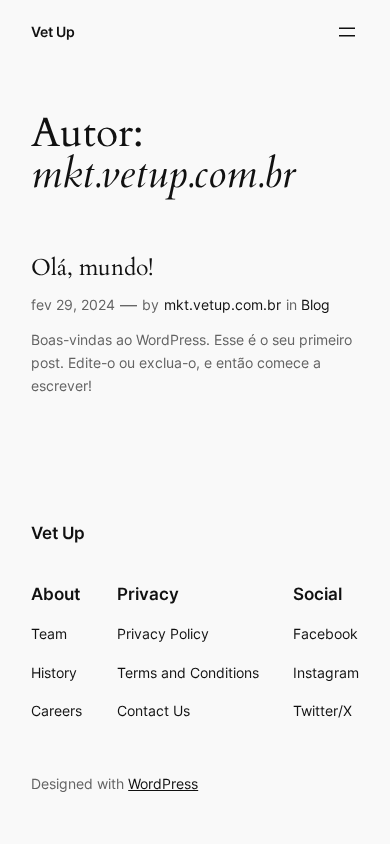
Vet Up (53, 31)
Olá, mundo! (92, 267)
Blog (315, 304)
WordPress (163, 783)
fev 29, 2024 (73, 304)
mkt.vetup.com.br (222, 304)
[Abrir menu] (347, 32)
